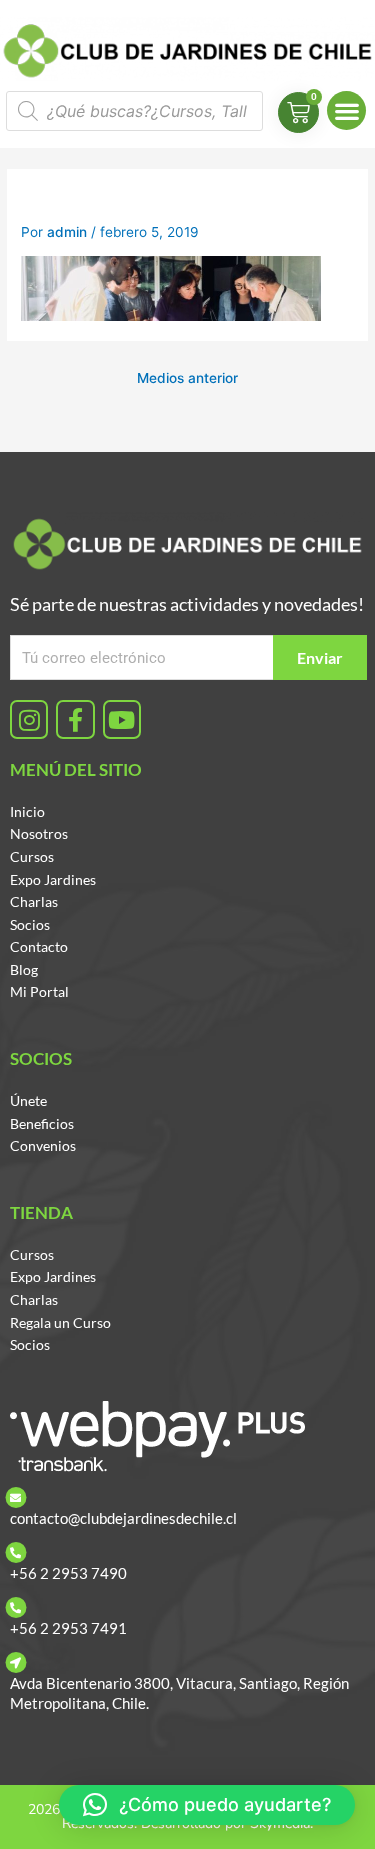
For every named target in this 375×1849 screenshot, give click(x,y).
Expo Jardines (53, 879)
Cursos (32, 856)
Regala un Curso (60, 1322)
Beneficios (42, 1123)
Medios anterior (187, 378)
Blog (24, 969)
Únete (28, 1100)
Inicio (27, 811)
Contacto (39, 946)
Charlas (34, 901)
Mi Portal (39, 991)
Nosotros (39, 833)
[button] (346, 110)
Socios (30, 924)
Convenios (43, 1145)
